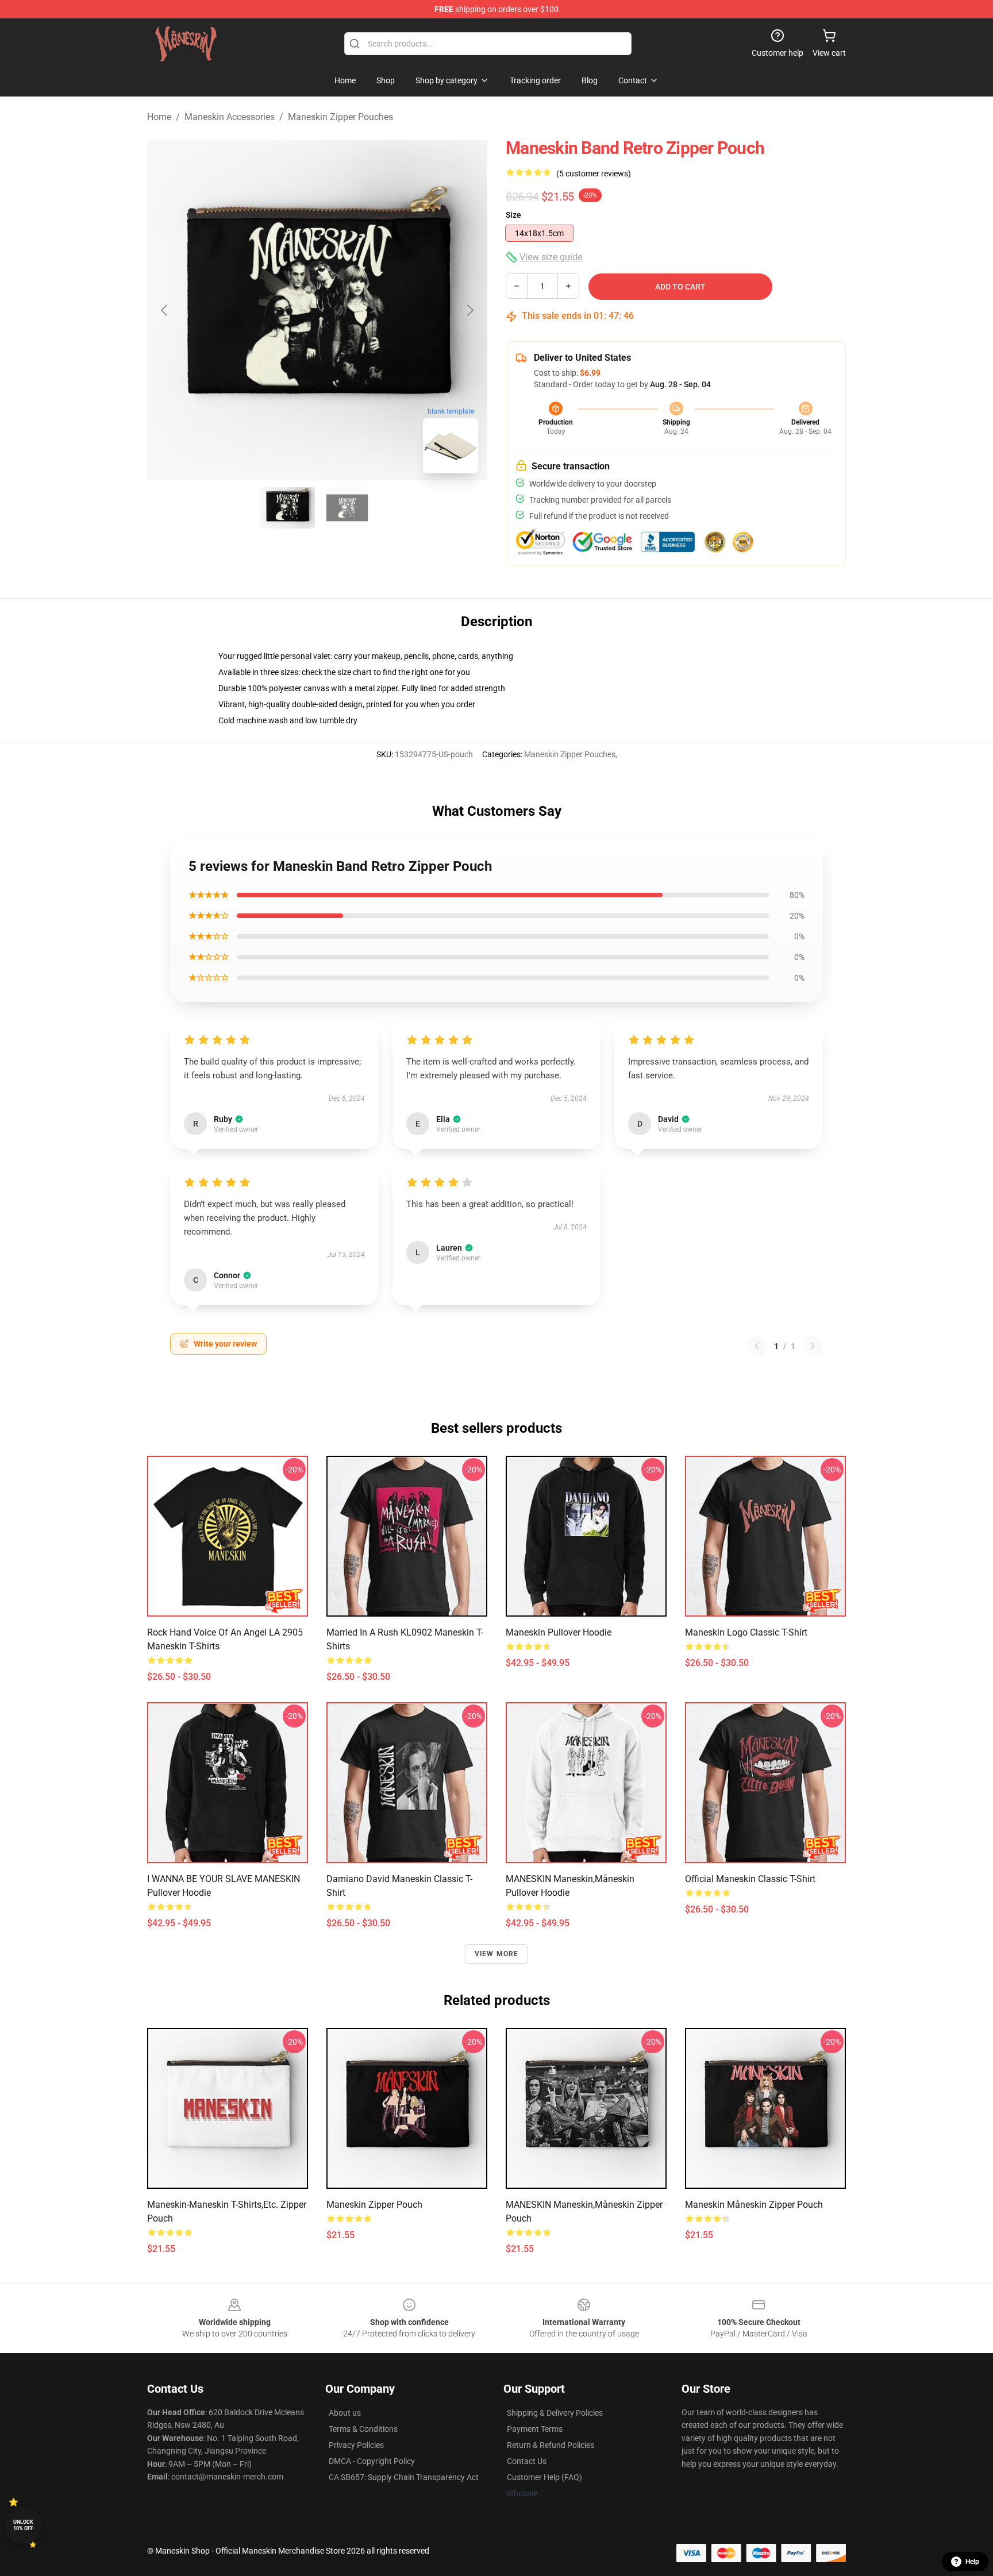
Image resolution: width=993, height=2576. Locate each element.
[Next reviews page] (813, 1346)
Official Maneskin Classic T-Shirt (750, 1879)
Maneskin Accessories (230, 117)
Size (513, 215)
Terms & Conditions (363, 2429)
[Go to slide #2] (347, 508)
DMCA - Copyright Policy (372, 2461)
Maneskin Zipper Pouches (340, 117)
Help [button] (972, 2562)
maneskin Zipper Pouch (374, 2205)
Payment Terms (535, 2429)
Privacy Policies (356, 2445)
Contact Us (527, 2461)
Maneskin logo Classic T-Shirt (746, 1632)
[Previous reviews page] (757, 1346)
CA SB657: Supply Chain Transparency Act (404, 2477)
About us (345, 2413)
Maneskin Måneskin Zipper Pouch (754, 2205)
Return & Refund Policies (551, 2445)
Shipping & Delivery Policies (555, 2413)
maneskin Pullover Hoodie (559, 1632)
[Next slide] (469, 310)
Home (159, 117)
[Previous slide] (165, 310)
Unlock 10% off (23, 2525)
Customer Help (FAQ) (544, 2477)
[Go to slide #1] (287, 508)
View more (497, 1954)
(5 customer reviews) (594, 173)
